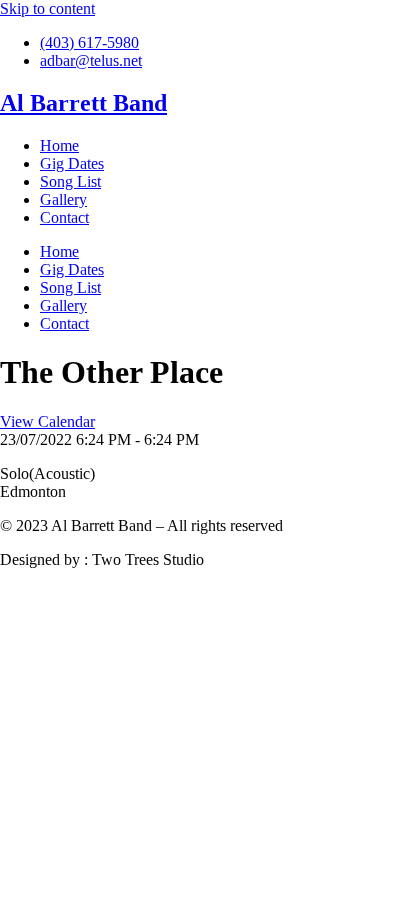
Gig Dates (72, 163)
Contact (64, 217)
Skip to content (47, 8)
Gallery (63, 199)
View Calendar (47, 421)
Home (59, 145)
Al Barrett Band (83, 103)
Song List (70, 181)
